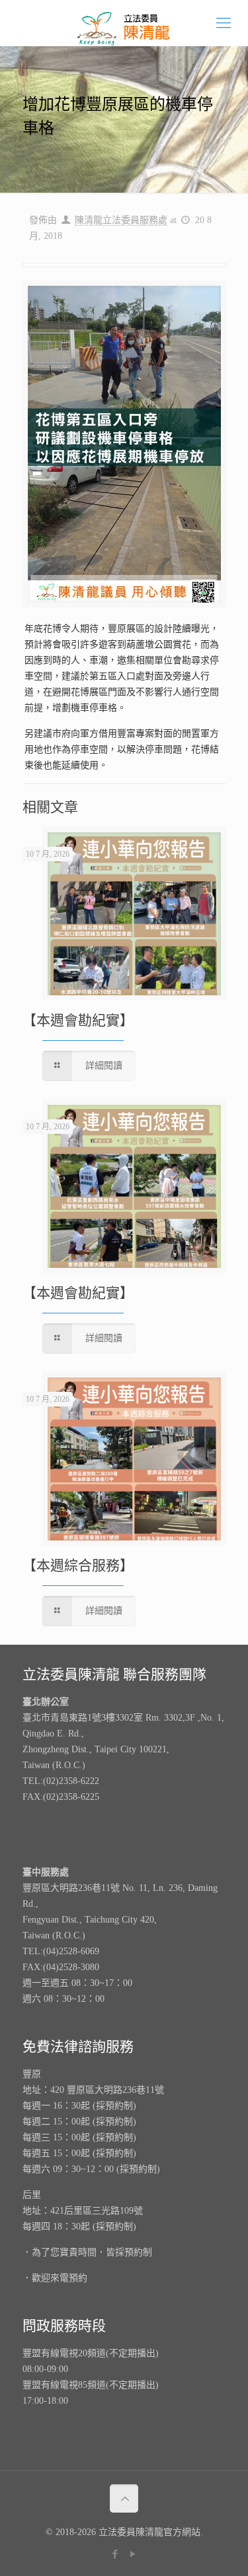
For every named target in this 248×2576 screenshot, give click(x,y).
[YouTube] (133, 2554)
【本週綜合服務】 (78, 1566)
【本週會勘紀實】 (78, 1020)
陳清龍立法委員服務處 (121, 220)
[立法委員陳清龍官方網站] (124, 23)
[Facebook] (115, 2554)
